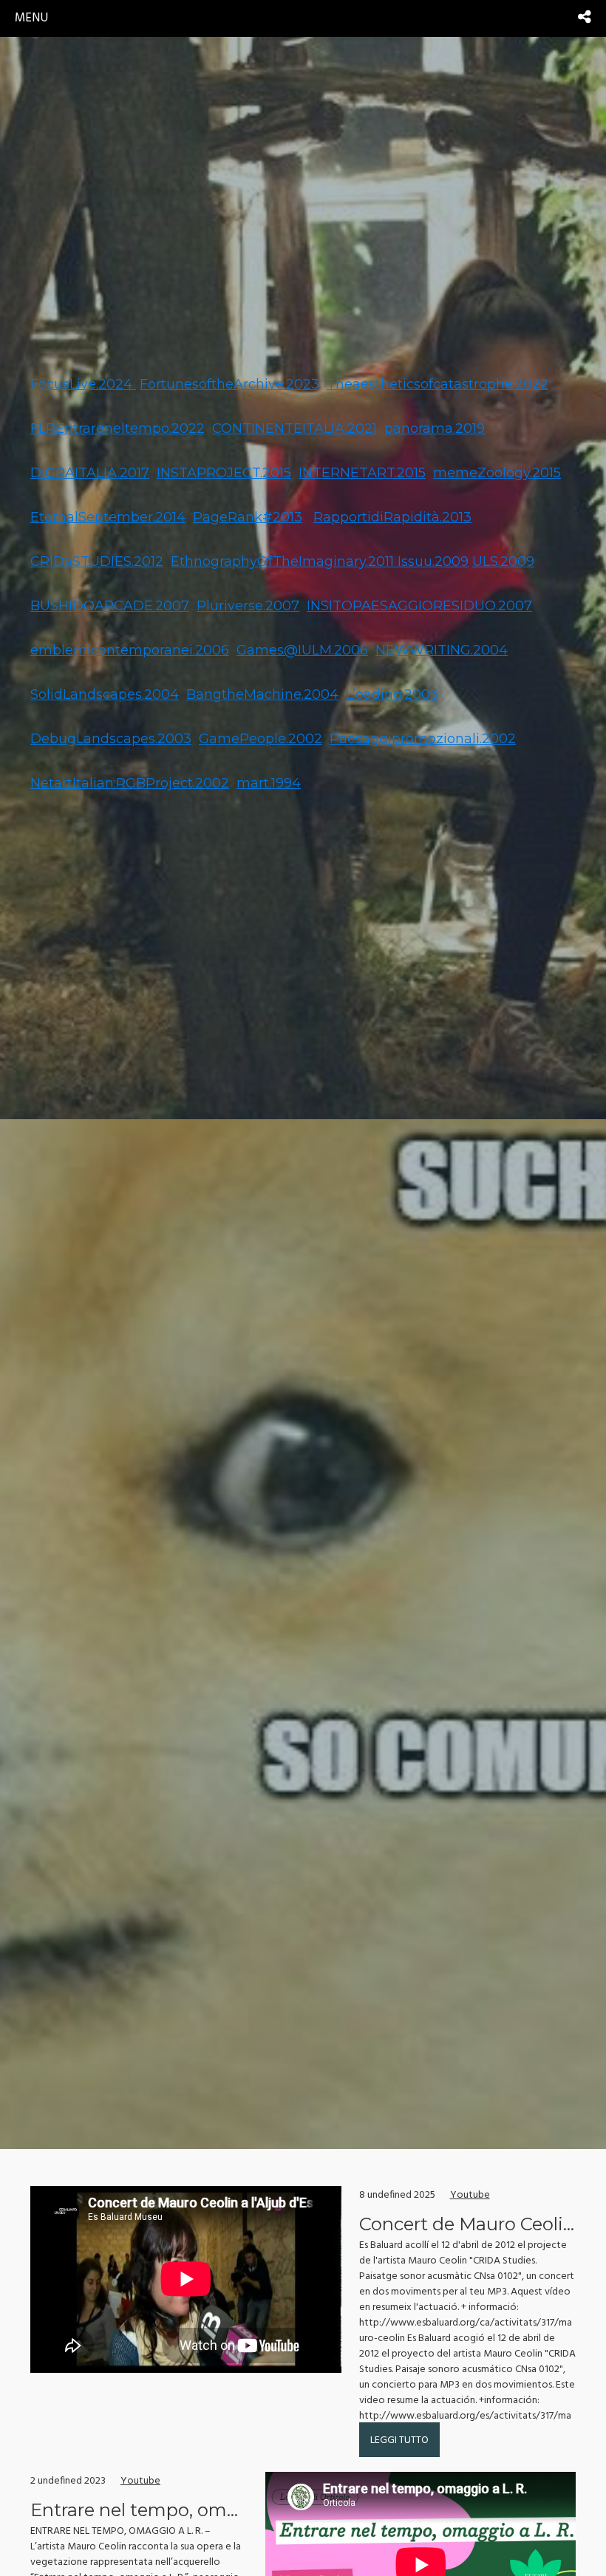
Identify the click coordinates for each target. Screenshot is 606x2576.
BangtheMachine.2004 (262, 694)
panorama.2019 (435, 428)
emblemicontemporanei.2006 (130, 650)
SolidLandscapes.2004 (105, 694)
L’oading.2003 (392, 694)
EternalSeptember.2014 (108, 517)
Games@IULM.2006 (302, 650)
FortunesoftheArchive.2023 (229, 384)
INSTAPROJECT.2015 (224, 473)
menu (31, 18)
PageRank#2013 (248, 517)
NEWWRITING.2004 (442, 650)
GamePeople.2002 (261, 739)
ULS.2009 (503, 561)
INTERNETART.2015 (362, 473)
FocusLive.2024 (83, 384)
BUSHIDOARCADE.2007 (110, 606)
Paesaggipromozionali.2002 (423, 739)
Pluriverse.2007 (248, 606)
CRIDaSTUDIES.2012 (97, 561)
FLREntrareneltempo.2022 (118, 428)
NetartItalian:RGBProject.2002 (130, 783)
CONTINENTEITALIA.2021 (295, 428)
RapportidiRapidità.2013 (392, 517)
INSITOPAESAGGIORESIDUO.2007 (419, 606)
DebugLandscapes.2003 (111, 739)
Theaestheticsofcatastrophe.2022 (438, 384)
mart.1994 (269, 783)
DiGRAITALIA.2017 (90, 473)
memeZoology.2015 (497, 473)
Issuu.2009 (433, 561)
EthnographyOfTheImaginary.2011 (284, 561)
